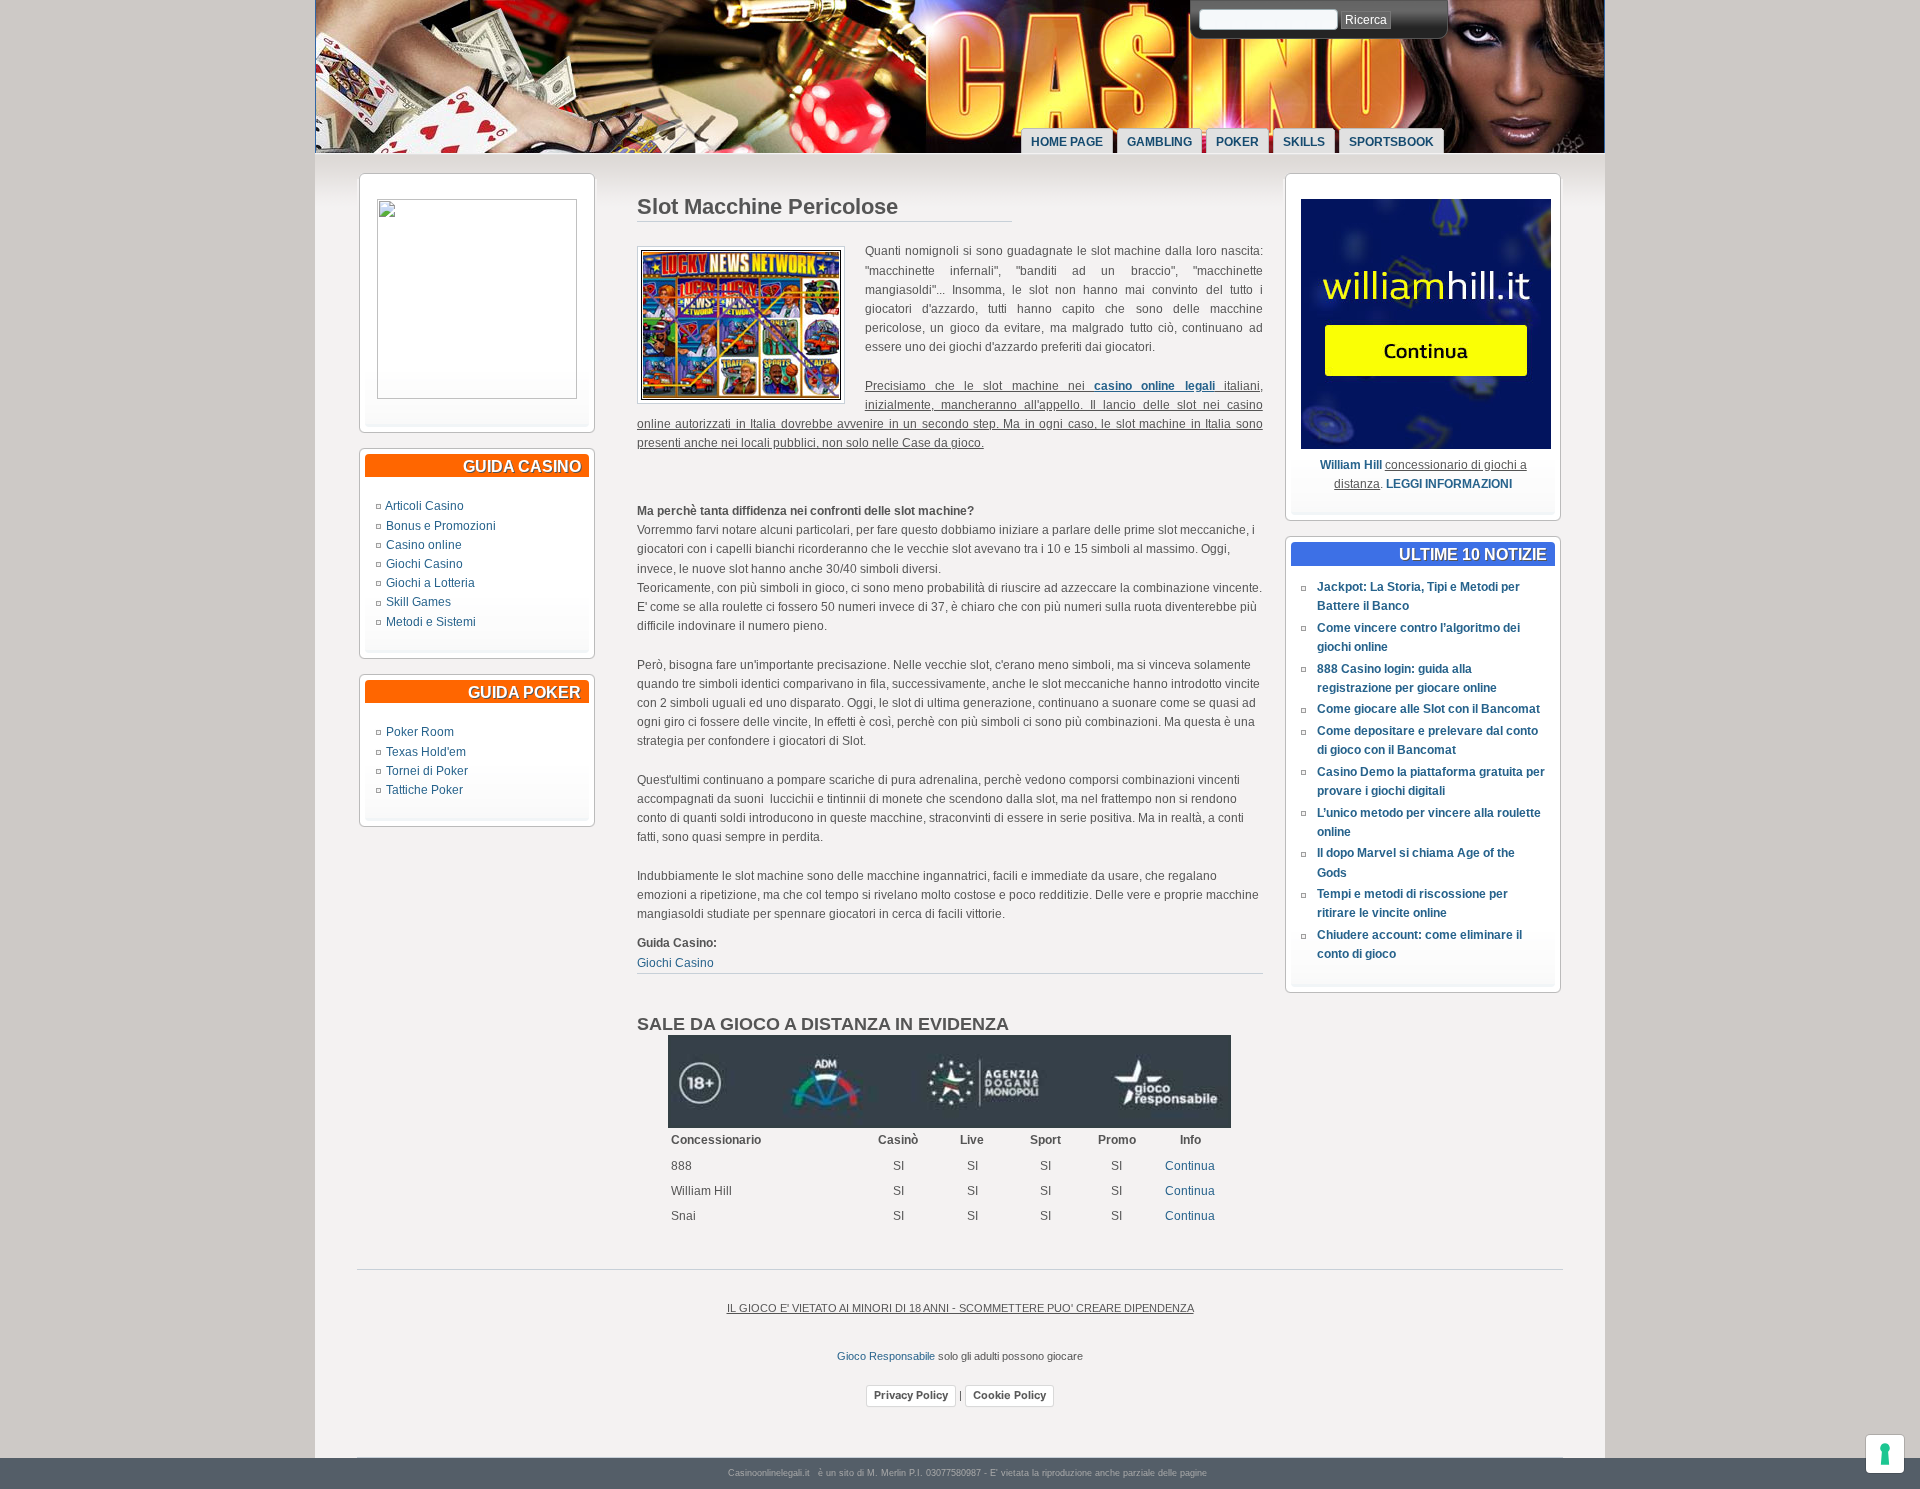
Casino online (424, 545)
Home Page (1067, 142)
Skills (1304, 142)
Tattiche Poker (424, 790)
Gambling (1159, 142)
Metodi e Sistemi (431, 622)
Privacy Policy (911, 1395)
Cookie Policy (1009, 1395)
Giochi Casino (424, 564)
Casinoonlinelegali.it (769, 1473)
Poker (1237, 142)
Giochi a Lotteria (430, 583)
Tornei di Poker (427, 771)
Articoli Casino (424, 506)
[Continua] (477, 395)
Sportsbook (1391, 142)
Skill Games (418, 602)
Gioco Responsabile (886, 1356)
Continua (1190, 1166)
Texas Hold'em (426, 752)
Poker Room (420, 732)
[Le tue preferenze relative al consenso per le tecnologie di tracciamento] (1885, 1454)
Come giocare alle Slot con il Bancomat (1428, 709)
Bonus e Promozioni (441, 526)
